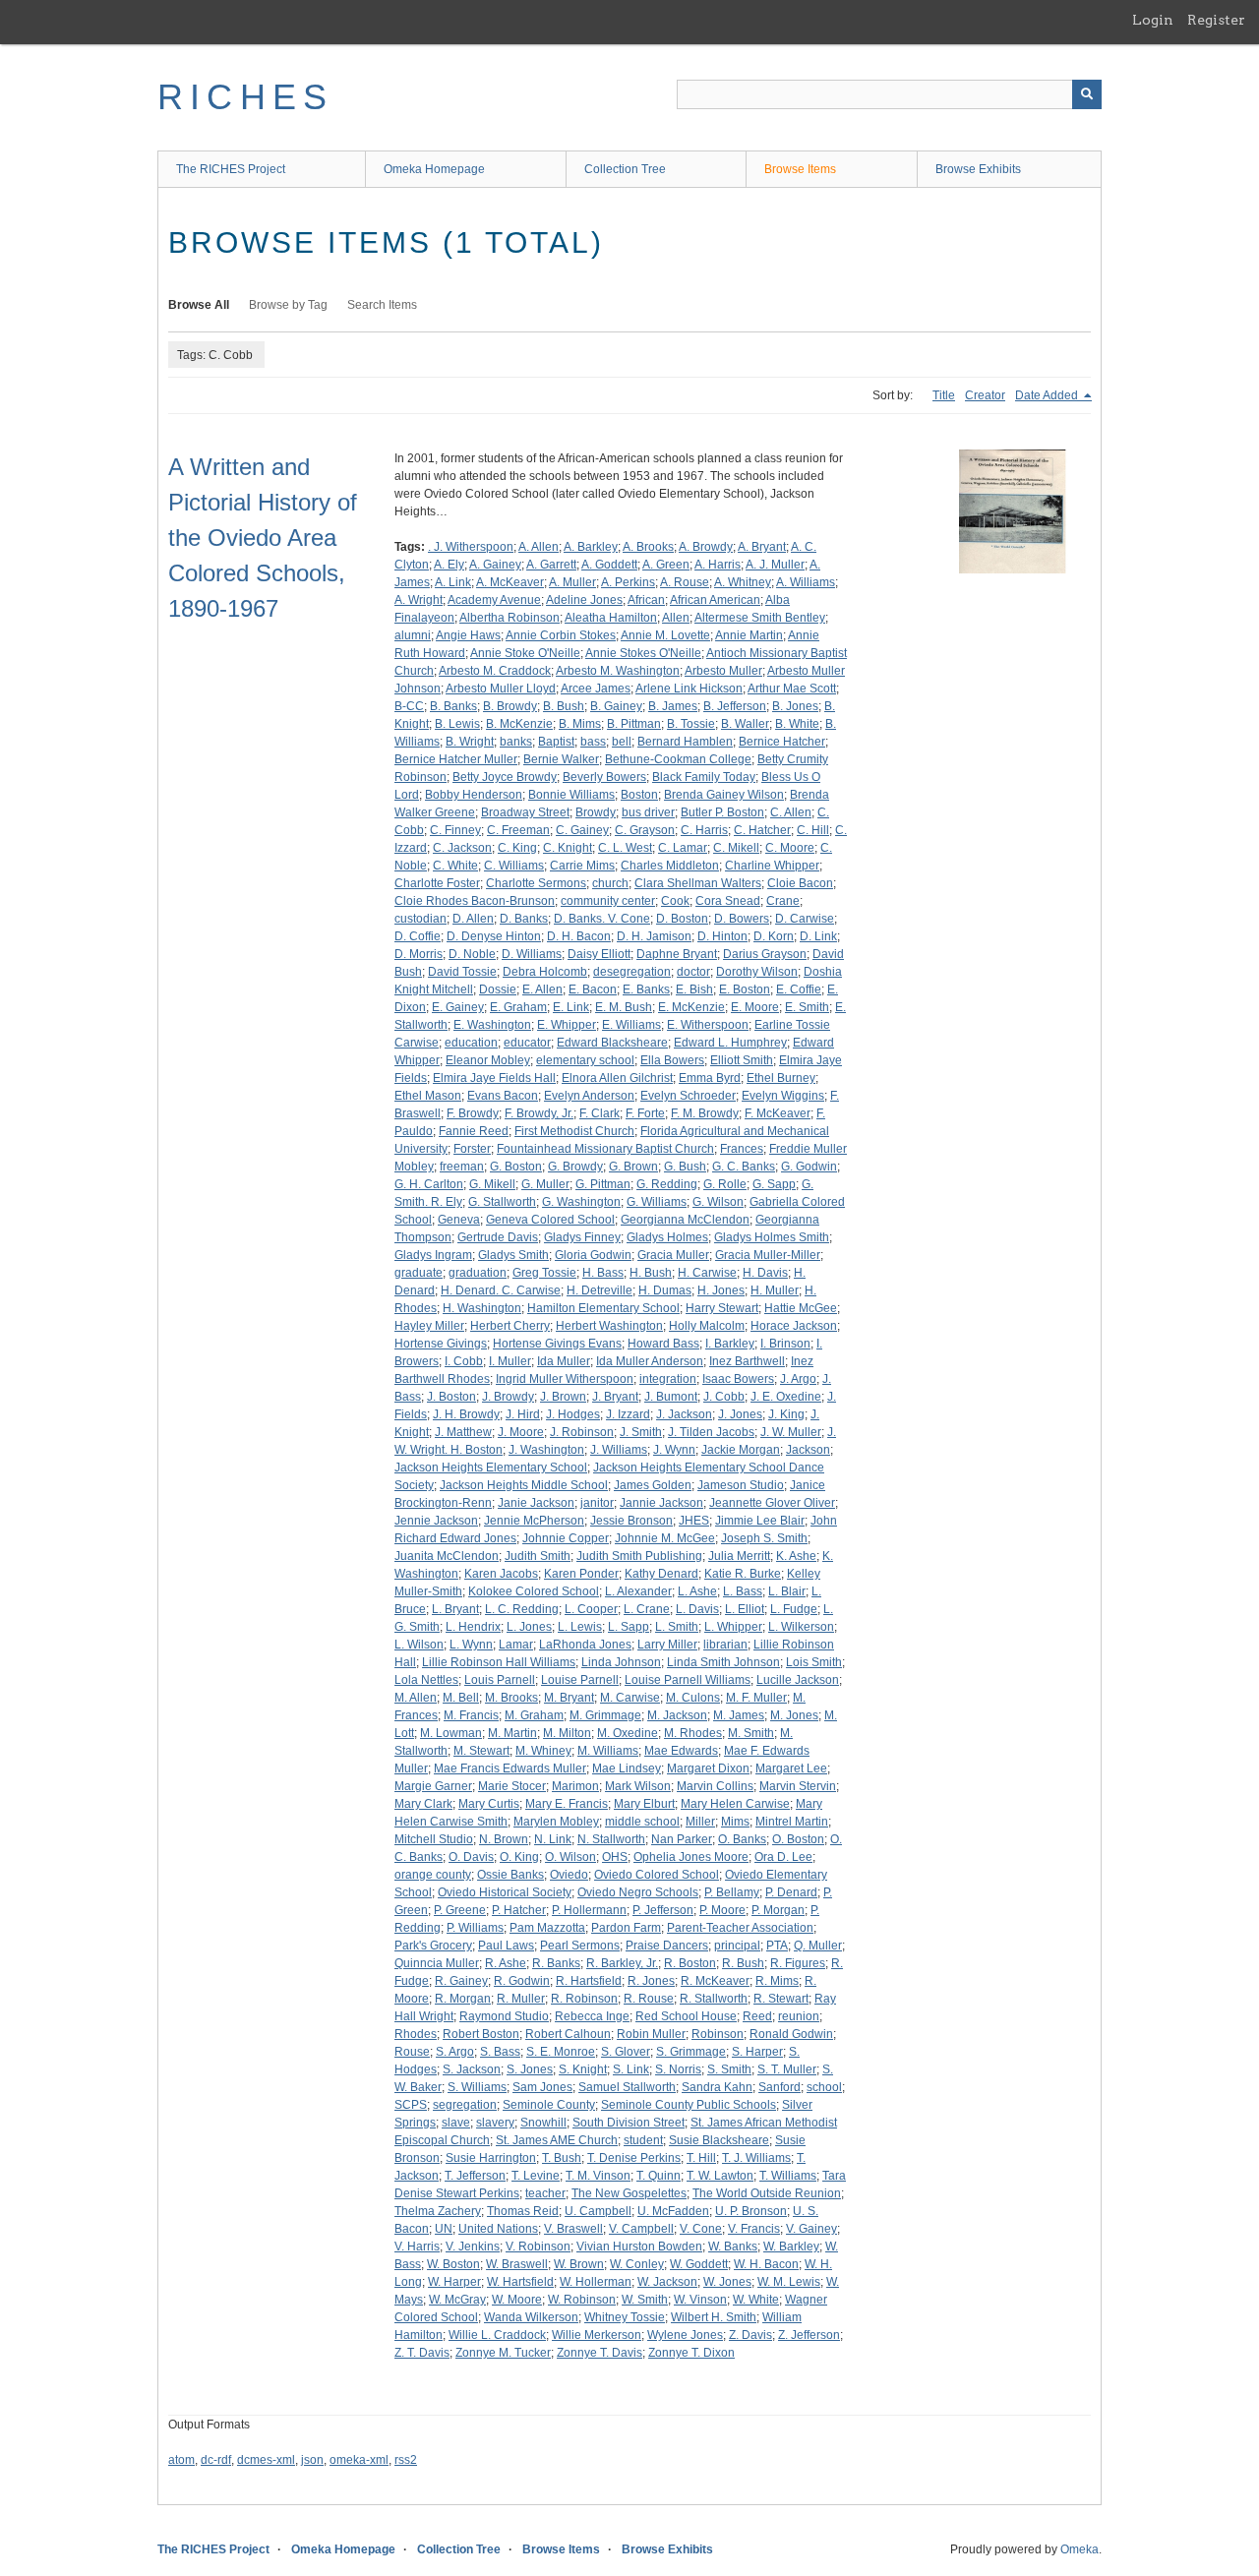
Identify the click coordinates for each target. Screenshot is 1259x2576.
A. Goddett (609, 565)
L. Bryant (455, 1609)
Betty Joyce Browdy (505, 777)
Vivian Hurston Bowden (639, 2247)
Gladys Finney (582, 1237)
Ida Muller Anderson (650, 1361)
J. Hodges (573, 1414)
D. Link (818, 936)
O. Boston (798, 1839)
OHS (615, 1857)
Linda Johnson (621, 1662)
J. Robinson (582, 1432)
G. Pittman (603, 1184)
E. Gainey (458, 1007)
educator (527, 1043)
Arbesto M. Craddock (495, 671)
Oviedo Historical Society (505, 1892)
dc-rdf (216, 2460)
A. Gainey (495, 565)
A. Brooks (648, 547)
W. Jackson (667, 2282)
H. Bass (603, 1273)
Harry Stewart (722, 1308)
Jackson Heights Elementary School (491, 1468)
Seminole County (549, 2105)
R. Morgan (463, 1999)
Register (1216, 20)
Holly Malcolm (707, 1326)
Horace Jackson (794, 1326)
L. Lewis (580, 1627)
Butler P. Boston (722, 812)
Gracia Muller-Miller (768, 1255)
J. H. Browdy (466, 1414)
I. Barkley (730, 1344)
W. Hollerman (596, 2282)
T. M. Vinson (598, 2176)
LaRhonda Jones (585, 1645)
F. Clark (600, 1113)
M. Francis (471, 1715)
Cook (675, 901)
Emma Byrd (710, 1078)
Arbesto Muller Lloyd (501, 689)
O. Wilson (570, 1857)
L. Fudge (794, 1609)
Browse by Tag (288, 305)
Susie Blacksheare (719, 2140)
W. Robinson (582, 2300)
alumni (413, 635)
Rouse (412, 2052)
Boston (639, 795)
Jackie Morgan (741, 1450)
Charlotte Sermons (536, 883)
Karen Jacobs (501, 1574)
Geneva (459, 1220)
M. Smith (751, 1733)
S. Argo (455, 2052)
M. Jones (794, 1715)
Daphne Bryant (677, 954)
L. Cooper (591, 1609)
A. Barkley (591, 547)
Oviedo (569, 1875)
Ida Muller (564, 1361)
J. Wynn (674, 1450)
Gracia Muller (673, 1255)
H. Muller (775, 1290)
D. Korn (774, 936)
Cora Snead (728, 901)
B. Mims (580, 724)
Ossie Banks (510, 1875)
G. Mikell (492, 1184)
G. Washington (581, 1202)
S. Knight (583, 2069)
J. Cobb (724, 1397)
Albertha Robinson (510, 618)
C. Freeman (518, 830)
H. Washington (482, 1308)
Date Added (1048, 395)
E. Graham (518, 1007)
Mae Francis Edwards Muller (510, 1768)
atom (181, 2460)
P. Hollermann (589, 1910)
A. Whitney (743, 582)
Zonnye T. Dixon (691, 2353)
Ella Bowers (672, 1060)
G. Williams (657, 1202)
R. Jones (651, 1981)
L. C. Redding (522, 1609)
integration (668, 1379)
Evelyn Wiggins (783, 1096)
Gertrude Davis (498, 1237)
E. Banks (646, 989)
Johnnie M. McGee (665, 1538)
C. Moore (790, 848)
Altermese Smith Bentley (760, 618)
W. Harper (454, 2282)
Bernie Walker (561, 759)
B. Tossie (691, 724)
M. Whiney (543, 1751)
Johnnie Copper (566, 1538)
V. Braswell (573, 2229)
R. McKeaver (715, 1981)
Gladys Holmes (667, 1237)
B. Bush (564, 706)
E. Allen (542, 989)
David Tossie (462, 972)
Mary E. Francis (567, 1804)
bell (622, 742)
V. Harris (417, 2247)
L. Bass (743, 1591)
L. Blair (787, 1591)
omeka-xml (359, 2460)
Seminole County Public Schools (689, 2105)
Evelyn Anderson (589, 1096)
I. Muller (510, 1361)
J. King (786, 1414)
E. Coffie (799, 989)
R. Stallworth (714, 1999)
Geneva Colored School (550, 1220)
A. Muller (572, 582)
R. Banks (556, 1963)
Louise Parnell (580, 1680)
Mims (735, 1822)
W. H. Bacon (766, 2264)
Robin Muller (651, 2034)
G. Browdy (575, 1167)
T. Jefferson (475, 2176)
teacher (545, 2193)
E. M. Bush (624, 1007)
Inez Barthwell (747, 1361)
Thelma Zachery (438, 2211)
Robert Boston (481, 2034)
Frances (742, 1149)
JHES (694, 1521)
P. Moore (722, 1910)
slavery (495, 2123)
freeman (462, 1167)
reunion (799, 2016)
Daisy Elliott (599, 954)
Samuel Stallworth (627, 2087)
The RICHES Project (231, 169)
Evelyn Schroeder (688, 1096)
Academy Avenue (494, 600)
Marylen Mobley (556, 1822)
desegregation (632, 972)
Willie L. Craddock (497, 2335)
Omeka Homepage (434, 169)
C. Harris (704, 830)
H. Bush (651, 1273)
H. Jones (721, 1290)
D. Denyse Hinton (494, 936)
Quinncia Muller (437, 1963)
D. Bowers (742, 919)
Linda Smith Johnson (723, 1662)
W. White (756, 2300)
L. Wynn (471, 1645)
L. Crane (647, 1609)
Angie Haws (468, 635)
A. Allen (539, 547)
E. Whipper (567, 1025)
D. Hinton (722, 936)
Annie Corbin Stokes (561, 635)
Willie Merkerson (597, 2335)
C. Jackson (462, 848)
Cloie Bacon (800, 883)
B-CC (409, 706)
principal (737, 1946)
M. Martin (512, 1733)
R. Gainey (461, 1981)
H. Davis (765, 1273)
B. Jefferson (735, 706)
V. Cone (701, 2229)
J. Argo (798, 1379)
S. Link (631, 2069)
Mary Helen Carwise (735, 1804)
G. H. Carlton (429, 1184)
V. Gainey (811, 2229)
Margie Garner (433, 1786)
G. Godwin (809, 1167)
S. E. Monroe (561, 2052)
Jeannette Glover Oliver (772, 1503)
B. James (673, 706)
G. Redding (667, 1184)
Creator (985, 395)
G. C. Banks (744, 1167)
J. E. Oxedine (786, 1397)
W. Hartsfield (520, 2282)
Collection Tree (625, 169)
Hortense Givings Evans (557, 1344)
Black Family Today (704, 777)
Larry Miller (667, 1645)
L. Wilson (419, 1645)
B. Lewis (457, 724)
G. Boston (516, 1167)
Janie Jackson (536, 1503)
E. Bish (694, 989)
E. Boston (745, 989)
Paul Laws (506, 1946)
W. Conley (637, 2264)
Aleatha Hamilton (611, 618)
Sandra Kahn (717, 2087)
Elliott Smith (742, 1060)
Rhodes (416, 2034)
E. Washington (492, 1025)
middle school (642, 1822)
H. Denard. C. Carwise (501, 1290)
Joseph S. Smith (764, 1538)
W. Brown (579, 2264)
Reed (757, 2016)
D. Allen (473, 919)
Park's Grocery (433, 1946)
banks (516, 742)
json (312, 2460)
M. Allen (416, 1698)
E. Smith (807, 1007)
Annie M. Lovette (665, 635)
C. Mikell (736, 848)
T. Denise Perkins (634, 2158)
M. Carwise (630, 1698)
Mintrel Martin (792, 1822)
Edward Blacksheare (612, 1043)
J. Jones (740, 1414)
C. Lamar (683, 848)
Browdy (596, 812)
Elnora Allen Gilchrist (617, 1078)
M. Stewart (481, 1751)
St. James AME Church (557, 2140)
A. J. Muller (775, 565)
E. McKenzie (691, 1007)
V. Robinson (538, 2247)
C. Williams (514, 866)
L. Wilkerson (801, 1627)
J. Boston (451, 1397)
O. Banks (742, 1839)
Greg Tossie (544, 1273)
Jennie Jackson (436, 1521)
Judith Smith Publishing (639, 1556)
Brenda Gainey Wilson (724, 795)
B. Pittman (634, 724)
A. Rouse (685, 582)
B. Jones (795, 706)
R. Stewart (781, 1999)
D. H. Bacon (579, 936)
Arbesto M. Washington (618, 671)
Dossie (498, 989)
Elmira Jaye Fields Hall (494, 1078)
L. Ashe (697, 1591)
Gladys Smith (513, 1255)
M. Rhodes (693, 1733)
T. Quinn (659, 2176)
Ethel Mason (428, 1096)
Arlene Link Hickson (689, 689)
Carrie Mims (582, 866)
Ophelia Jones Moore (691, 1857)
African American (715, 600)
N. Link (553, 1839)
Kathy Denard (661, 1574)
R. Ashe (506, 1963)
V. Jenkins (473, 2247)
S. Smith (729, 2069)
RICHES (245, 97)
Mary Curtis (489, 1804)
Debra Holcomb (545, 972)
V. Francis (754, 2229)
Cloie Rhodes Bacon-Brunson (475, 901)
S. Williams (477, 2087)
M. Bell (461, 1698)
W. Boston (453, 2264)
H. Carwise (707, 1273)
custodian (420, 919)
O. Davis (471, 1857)
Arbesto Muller (723, 671)
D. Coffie (418, 936)
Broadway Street (525, 812)
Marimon (575, 1786)
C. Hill (813, 830)
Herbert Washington (609, 1326)
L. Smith (677, 1627)
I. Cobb (464, 1361)
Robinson (718, 2034)
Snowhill (543, 2123)
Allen (676, 618)
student (643, 2140)
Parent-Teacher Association (740, 1928)
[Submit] (1087, 94)
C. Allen (791, 812)
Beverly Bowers (604, 777)
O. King (519, 1857)
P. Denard (791, 1892)
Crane (783, 901)
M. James (739, 1715)
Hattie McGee (801, 1308)
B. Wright (470, 742)
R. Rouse (649, 1999)
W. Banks (733, 2247)
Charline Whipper (772, 866)
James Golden (653, 1485)
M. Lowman (451, 1733)
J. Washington (546, 1450)
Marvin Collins (715, 1786)
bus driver (648, 812)
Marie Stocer (512, 1786)
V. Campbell (641, 2229)
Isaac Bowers (738, 1379)
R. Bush (743, 1963)
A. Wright (419, 600)
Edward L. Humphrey (730, 1043)
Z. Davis (750, 2335)
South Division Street (629, 2123)
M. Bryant (569, 1698)
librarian (725, 1645)
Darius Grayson (765, 954)
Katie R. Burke (743, 1574)
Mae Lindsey (627, 1768)
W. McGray (457, 2300)
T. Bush (562, 2158)
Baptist (556, 742)
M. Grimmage (605, 1715)
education (471, 1043)
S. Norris (678, 2069)
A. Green (666, 565)
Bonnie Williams (571, 795)
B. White (797, 724)
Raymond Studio (504, 2016)
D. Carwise (805, 919)
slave (456, 2123)
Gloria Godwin (593, 1255)
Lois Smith (814, 1662)
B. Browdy (510, 706)
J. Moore (521, 1432)
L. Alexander (638, 1591)
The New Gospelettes (629, 2193)
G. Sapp (774, 1184)
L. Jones (529, 1627)
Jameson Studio (741, 1485)
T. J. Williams (756, 2158)
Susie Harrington (491, 2158)
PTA (777, 1946)
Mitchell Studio (434, 1839)
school (824, 2087)
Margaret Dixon (708, 1768)
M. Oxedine (628, 1733)
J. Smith (641, 1432)
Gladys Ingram (433, 1255)
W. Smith (645, 2300)
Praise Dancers (667, 1946)
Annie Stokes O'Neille (643, 653)
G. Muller (545, 1184)
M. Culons (693, 1698)
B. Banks (453, 706)
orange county (433, 1875)
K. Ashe (796, 1556)
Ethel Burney (781, 1078)
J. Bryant (615, 1397)
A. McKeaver (510, 582)
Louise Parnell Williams (688, 1680)
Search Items (382, 305)
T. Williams (788, 2176)
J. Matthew (463, 1432)
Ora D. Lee (783, 1857)
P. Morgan (778, 1910)
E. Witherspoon (708, 1025)
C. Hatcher (762, 830)
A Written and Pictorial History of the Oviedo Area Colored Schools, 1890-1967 (263, 538)
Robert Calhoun (568, 2034)
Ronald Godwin (791, 2034)
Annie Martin (749, 635)
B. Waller (745, 724)
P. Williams (475, 1928)
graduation (478, 1273)
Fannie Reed (474, 1131)
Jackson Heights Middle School (524, 1485)
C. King (517, 848)
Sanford (779, 2087)
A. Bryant (762, 547)
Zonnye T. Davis (600, 2353)
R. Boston (690, 1963)
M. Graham (534, 1715)
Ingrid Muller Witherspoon (565, 1379)
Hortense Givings (441, 1344)
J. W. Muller (791, 1432)
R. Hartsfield (589, 1981)
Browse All (199, 305)
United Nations (498, 2229)
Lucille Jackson (798, 1680)
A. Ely (449, 565)
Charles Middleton (670, 866)
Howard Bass (663, 1344)
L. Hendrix (473, 1627)
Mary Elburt (644, 1804)
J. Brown (563, 1397)
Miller (700, 1822)
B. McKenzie (519, 724)
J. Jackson (684, 1414)
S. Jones (530, 2069)
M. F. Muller (756, 1698)
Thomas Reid (523, 2211)
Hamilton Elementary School (603, 1308)
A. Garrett (551, 565)
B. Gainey (616, 706)
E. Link (571, 1007)
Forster (472, 1149)
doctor (693, 972)
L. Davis (697, 1609)
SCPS (411, 2105)
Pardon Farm (626, 1928)
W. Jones (727, 2282)
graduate (419, 1273)
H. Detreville (600, 1290)
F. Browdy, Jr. (539, 1113)
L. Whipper (733, 1627)
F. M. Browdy (705, 1113)
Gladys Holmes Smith (772, 1237)
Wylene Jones (685, 2335)
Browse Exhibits (978, 169)
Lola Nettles (426, 1680)
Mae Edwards (681, 1751)
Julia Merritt (739, 1556)
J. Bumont (671, 1397)
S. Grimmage (691, 2052)
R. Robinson (584, 1999)
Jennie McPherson (534, 1521)
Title (944, 395)
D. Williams (532, 954)
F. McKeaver (778, 1113)
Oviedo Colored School (657, 1875)
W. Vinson (700, 2300)
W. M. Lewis (789, 2282)
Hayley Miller (429, 1326)
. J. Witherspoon (471, 547)
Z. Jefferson (809, 2335)
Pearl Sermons (580, 1946)
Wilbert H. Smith (714, 2317)
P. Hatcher (519, 1910)
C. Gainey (582, 830)
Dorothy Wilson (757, 972)
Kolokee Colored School (534, 1591)
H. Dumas (665, 1290)
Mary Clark (423, 1804)
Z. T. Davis (422, 2353)
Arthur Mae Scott (792, 689)
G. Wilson (718, 1202)
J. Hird (523, 1414)
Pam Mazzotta (547, 1928)
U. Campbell (598, 2211)
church (610, 883)
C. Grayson (645, 830)
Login (1153, 20)
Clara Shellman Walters (698, 883)
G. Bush (685, 1167)
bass (593, 742)
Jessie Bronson (631, 1521)
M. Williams (608, 1751)
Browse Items (800, 169)
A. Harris (718, 565)
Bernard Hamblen (685, 742)
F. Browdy (473, 1113)
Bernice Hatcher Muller (456, 759)
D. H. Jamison (654, 936)
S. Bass (500, 2052)
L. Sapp (629, 1627)
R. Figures (798, 1963)
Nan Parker (682, 1839)
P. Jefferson (663, 1910)
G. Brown (633, 1167)
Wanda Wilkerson (531, 2317)
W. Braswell (517, 2264)
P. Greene (460, 1910)
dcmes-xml (266, 2460)
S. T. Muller (787, 2069)
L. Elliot (745, 1609)
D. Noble (472, 954)
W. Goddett (699, 2264)
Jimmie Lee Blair (760, 1521)
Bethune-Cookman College (678, 759)
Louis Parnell (500, 1680)
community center (608, 901)
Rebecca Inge (592, 2016)
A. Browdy (706, 547)
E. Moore (755, 1007)
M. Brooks (511, 1698)
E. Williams (631, 1025)
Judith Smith (538, 1556)
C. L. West (625, 848)
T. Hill (701, 2158)
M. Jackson (677, 1715)
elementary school (585, 1060)
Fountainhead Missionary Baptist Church (605, 1149)
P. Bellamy (732, 1892)
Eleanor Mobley (488, 1060)
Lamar (516, 1645)
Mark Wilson (638, 1786)
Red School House (686, 2016)
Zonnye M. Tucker (503, 2353)
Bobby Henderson (474, 795)
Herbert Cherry (510, 1326)
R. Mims (777, 1981)
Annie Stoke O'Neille (525, 653)
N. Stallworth (611, 1839)
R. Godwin (522, 1981)
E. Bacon (593, 989)
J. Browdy (508, 1397)
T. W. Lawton (720, 2176)
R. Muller (521, 1999)
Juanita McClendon (447, 1556)
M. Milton (567, 1733)
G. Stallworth (502, 1202)
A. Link (453, 582)
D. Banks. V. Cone (602, 919)
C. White (455, 866)
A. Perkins (628, 582)
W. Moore (517, 2300)
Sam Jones (542, 2087)
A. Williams (806, 582)
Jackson (808, 1450)
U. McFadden (673, 2211)
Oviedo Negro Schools (638, 1892)
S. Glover (626, 2052)
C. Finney (455, 830)
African (646, 600)
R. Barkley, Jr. (622, 1963)
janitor (597, 1503)
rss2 (406, 2460)
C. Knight (568, 848)
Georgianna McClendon (685, 1220)
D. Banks (524, 919)
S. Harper (757, 2052)
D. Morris (419, 954)
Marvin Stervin (798, 1786)
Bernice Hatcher (782, 742)
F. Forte (645, 1113)
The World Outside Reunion (767, 2193)
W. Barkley (791, 2247)
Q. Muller (818, 1946)
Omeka (1079, 2549)
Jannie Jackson (661, 1503)
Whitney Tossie (625, 2317)
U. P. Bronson (751, 2211)
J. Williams (619, 1450)
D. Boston (682, 919)
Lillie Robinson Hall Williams (499, 1662)
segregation (465, 2105)
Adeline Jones (584, 600)
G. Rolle (725, 1184)
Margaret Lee (791, 1768)
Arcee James (596, 689)
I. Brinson (785, 1344)
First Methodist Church (574, 1131)
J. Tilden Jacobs (711, 1432)
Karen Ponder (581, 1574)
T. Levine (536, 2176)
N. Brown (504, 1839)
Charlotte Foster (437, 883)
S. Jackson (472, 2069)
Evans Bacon (503, 1096)
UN (444, 2229)
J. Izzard (628, 1414)
